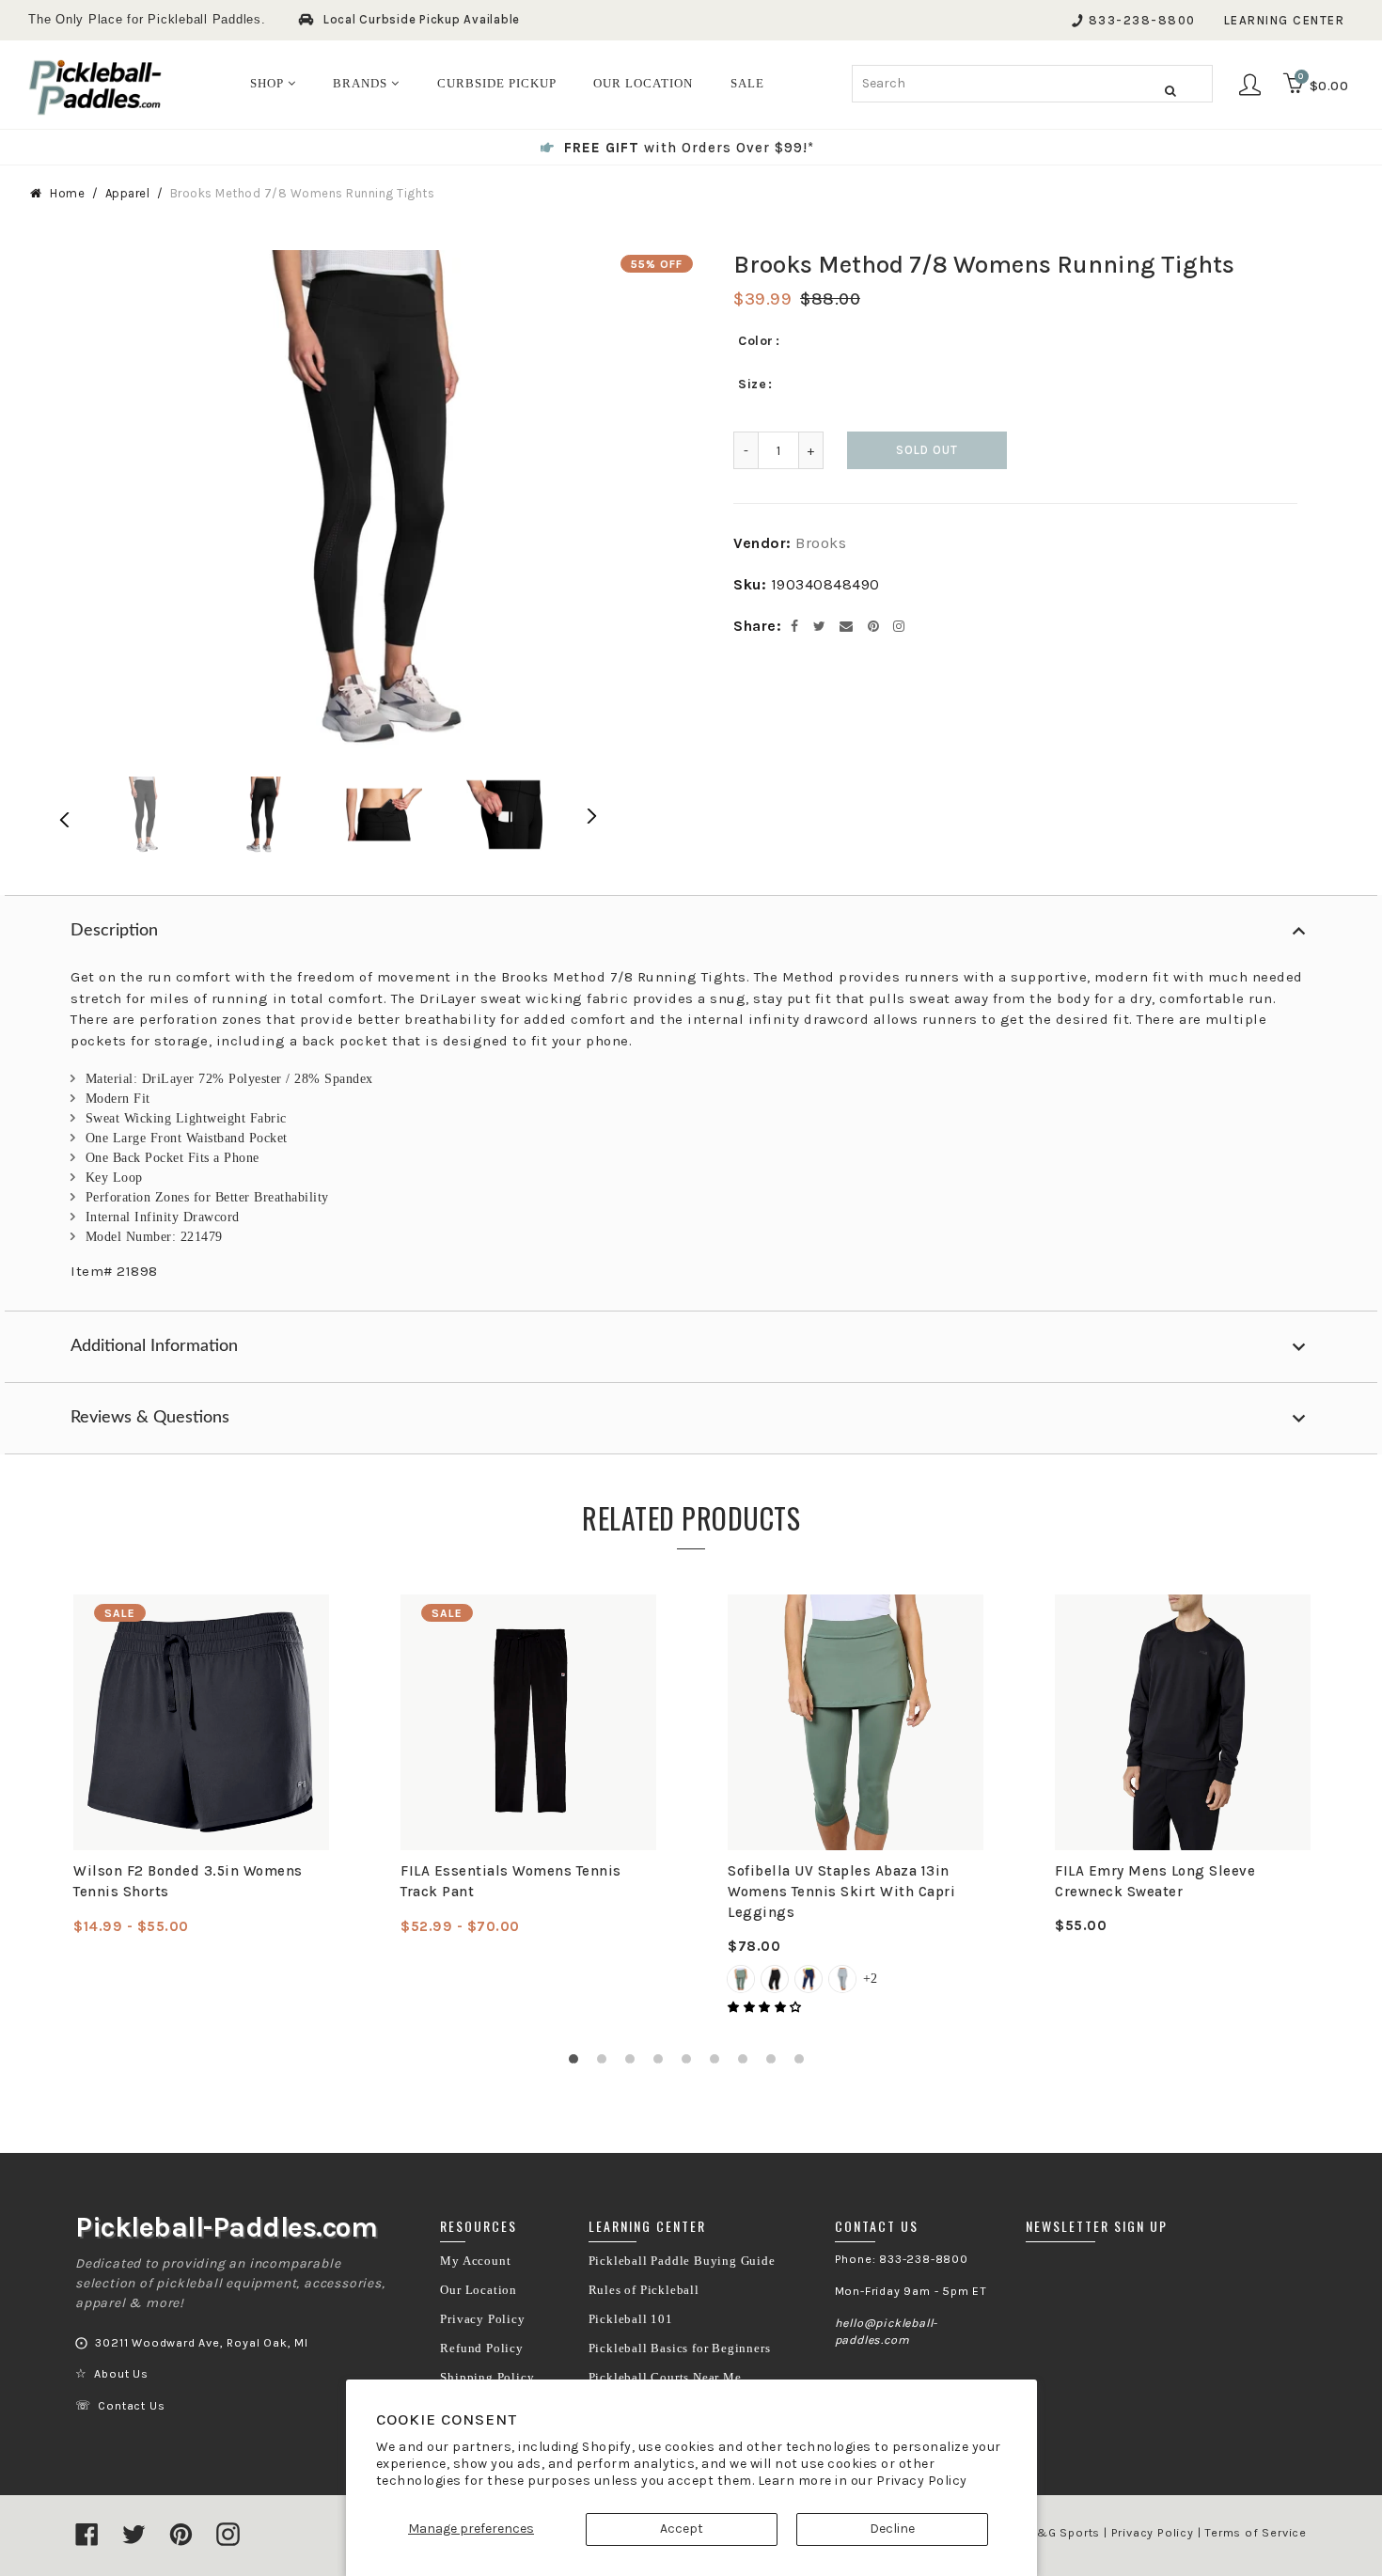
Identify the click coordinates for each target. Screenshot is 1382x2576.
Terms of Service (1256, 2533)
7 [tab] (747, 2064)
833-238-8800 (1142, 20)
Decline (892, 2529)
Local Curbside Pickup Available (422, 19)
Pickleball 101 (631, 2319)
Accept (682, 2529)
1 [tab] (578, 2064)
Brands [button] (362, 83)
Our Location (479, 2290)
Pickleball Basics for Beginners (680, 2348)
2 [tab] (606, 2064)
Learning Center (1285, 20)
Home (67, 193)
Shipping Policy (487, 2378)
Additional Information (154, 1346)
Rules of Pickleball (644, 2290)
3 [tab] (635, 2064)
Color (756, 341)
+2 (870, 1979)
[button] (766, 2007)
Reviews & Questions (150, 1418)
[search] (1032, 84)
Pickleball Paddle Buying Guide (682, 2261)
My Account (475, 2261)
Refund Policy (481, 2348)
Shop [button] (269, 83)
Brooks (821, 543)
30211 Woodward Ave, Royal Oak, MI (201, 2343)
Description (114, 931)
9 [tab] (804, 2064)
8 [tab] (776, 2064)
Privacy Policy (922, 2481)
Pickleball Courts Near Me (665, 2378)
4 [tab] (663, 2064)
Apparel (128, 193)
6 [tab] (719, 2064)
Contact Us (131, 2406)
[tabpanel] (201, 1766)
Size (752, 384)
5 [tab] (691, 2064)
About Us (121, 2374)
